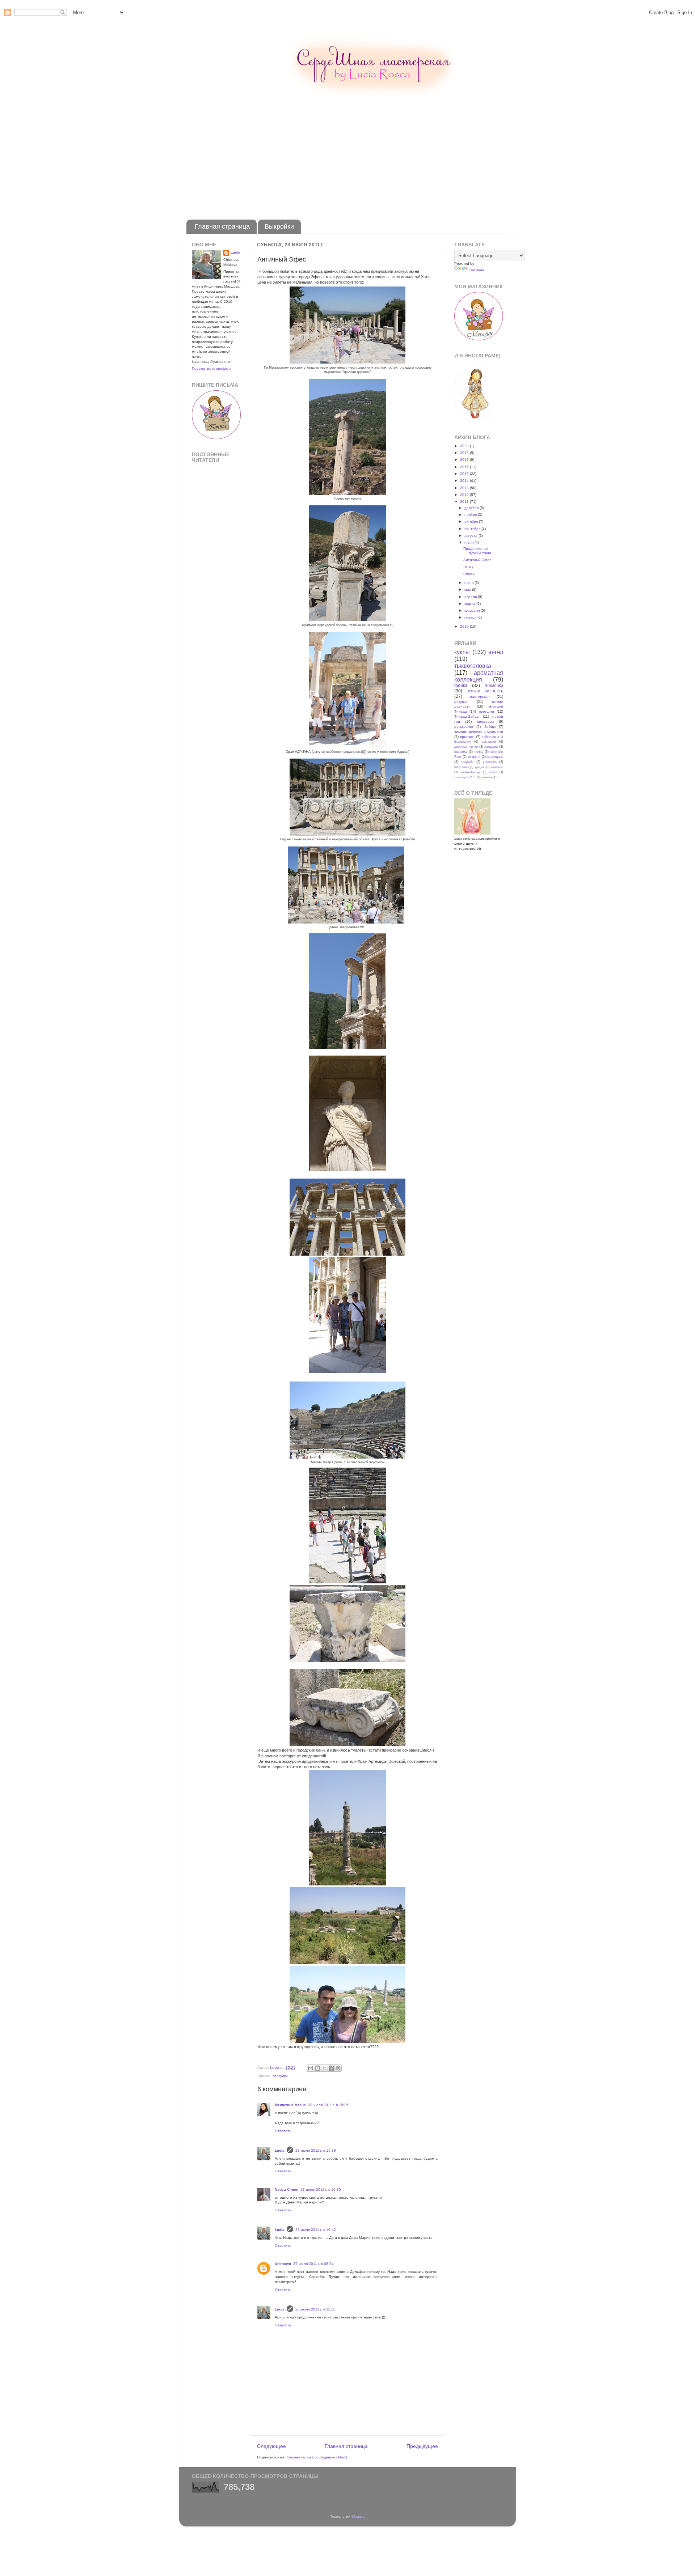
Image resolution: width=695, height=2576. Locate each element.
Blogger (358, 2516)
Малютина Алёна (290, 2105)
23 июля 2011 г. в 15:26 (328, 2105)
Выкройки (279, 226)
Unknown (283, 2264)
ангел (496, 652)
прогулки (280, 2076)
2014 (465, 481)
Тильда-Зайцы (467, 716)
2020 (465, 446)
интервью (497, 767)
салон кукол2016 (465, 777)
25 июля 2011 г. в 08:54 (313, 2264)
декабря (472, 508)
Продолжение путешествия (477, 551)
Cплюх (469, 574)
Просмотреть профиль (212, 368)
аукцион (480, 767)
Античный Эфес (477, 560)
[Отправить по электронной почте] (311, 2068)
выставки (489, 742)
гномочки (494, 686)
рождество (464, 727)
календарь (495, 757)
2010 (465, 626)
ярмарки (467, 737)
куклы (462, 652)
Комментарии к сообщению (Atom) (317, 2457)
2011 (465, 502)
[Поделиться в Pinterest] (338, 2068)
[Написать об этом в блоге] (317, 2068)
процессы (485, 722)
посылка (461, 752)
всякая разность (485, 691)
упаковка (490, 762)
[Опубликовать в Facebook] (331, 2068)
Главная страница (222, 226)
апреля (471, 597)
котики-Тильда (471, 772)
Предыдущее (422, 2446)
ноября (471, 515)
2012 (465, 495)
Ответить (283, 2131)
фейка (461, 686)
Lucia (280, 2150)
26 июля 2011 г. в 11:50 (315, 2309)
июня (469, 583)
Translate (477, 270)
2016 (465, 467)
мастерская (479, 697)
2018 (465, 453)
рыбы (493, 772)
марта (470, 604)
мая (468, 589)
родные (461, 702)
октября (472, 521)
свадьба (467, 762)
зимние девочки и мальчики (479, 732)
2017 (465, 460)
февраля (473, 610)
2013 (465, 488)
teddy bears (462, 767)
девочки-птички (466, 747)
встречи (474, 757)
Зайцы (490, 727)
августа (471, 536)
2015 (465, 474)
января (471, 617)
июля (469, 542)
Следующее (271, 2446)
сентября (473, 529)
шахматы (487, 777)
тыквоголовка (473, 666)
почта (479, 752)
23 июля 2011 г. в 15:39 (316, 2150)
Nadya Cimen (287, 2189)
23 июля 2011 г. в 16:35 (321, 2189)
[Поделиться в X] (324, 2068)
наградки (491, 747)
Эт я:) (468, 567)
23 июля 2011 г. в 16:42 (316, 2230)
